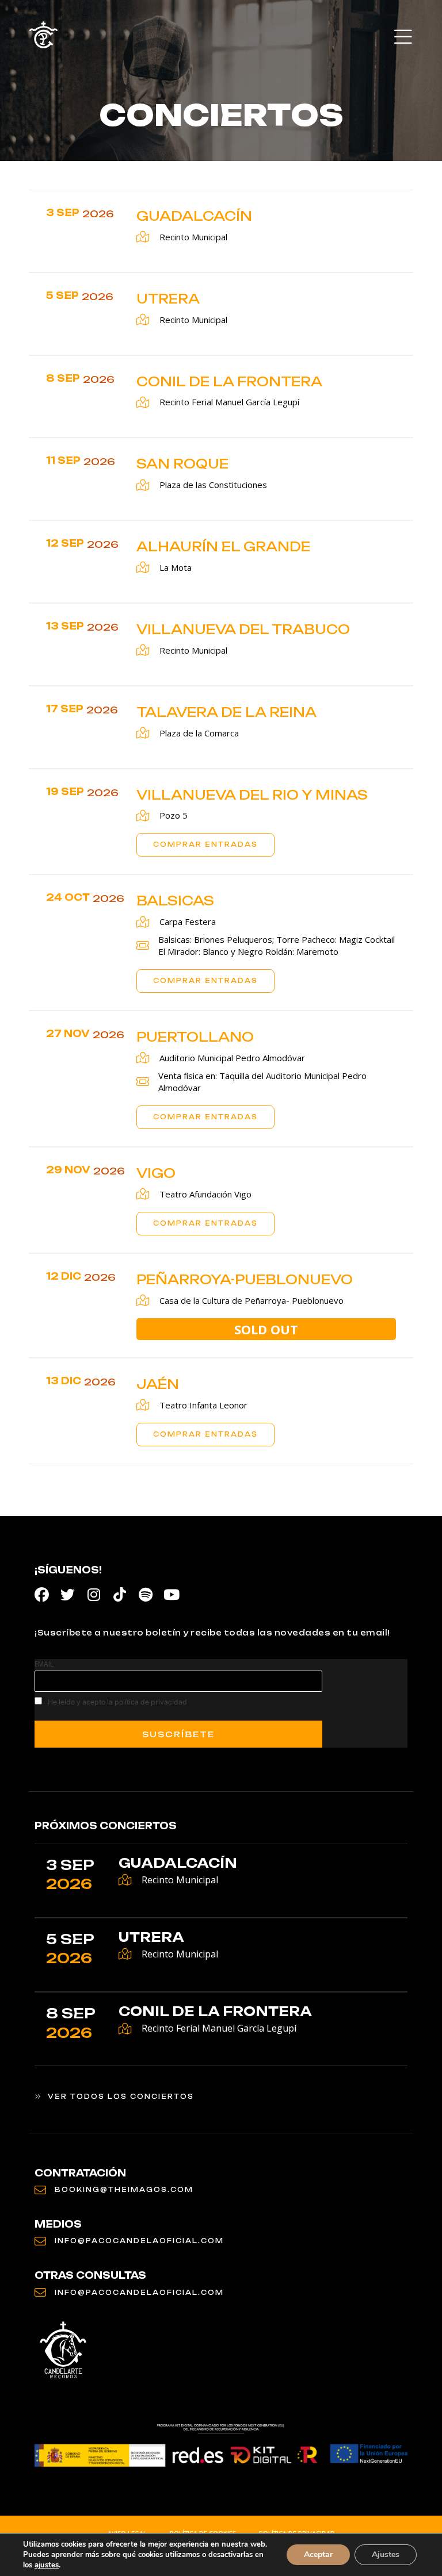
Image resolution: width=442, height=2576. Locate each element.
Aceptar (318, 2554)
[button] (403, 38)
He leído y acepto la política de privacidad (117, 1702)
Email (44, 1664)
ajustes (47, 2565)
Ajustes (386, 2554)
